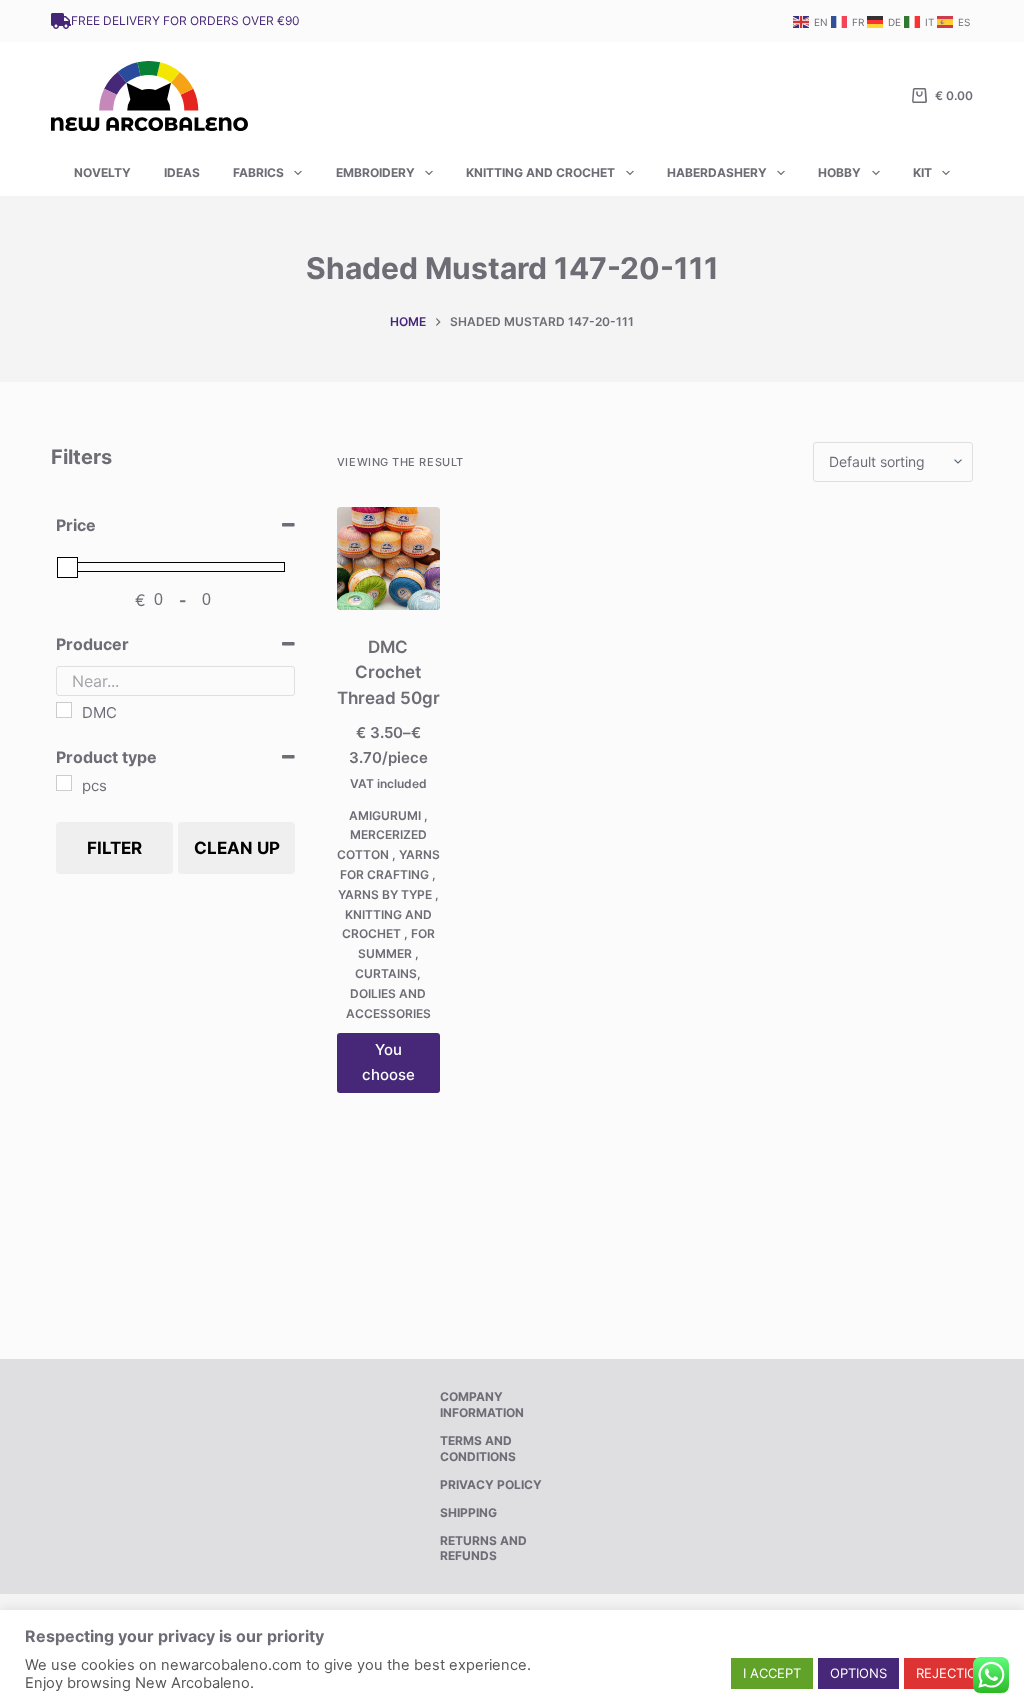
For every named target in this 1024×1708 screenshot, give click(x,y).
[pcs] (64, 783)
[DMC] (64, 710)
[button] (772, 1673)
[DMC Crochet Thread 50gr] (388, 558)
